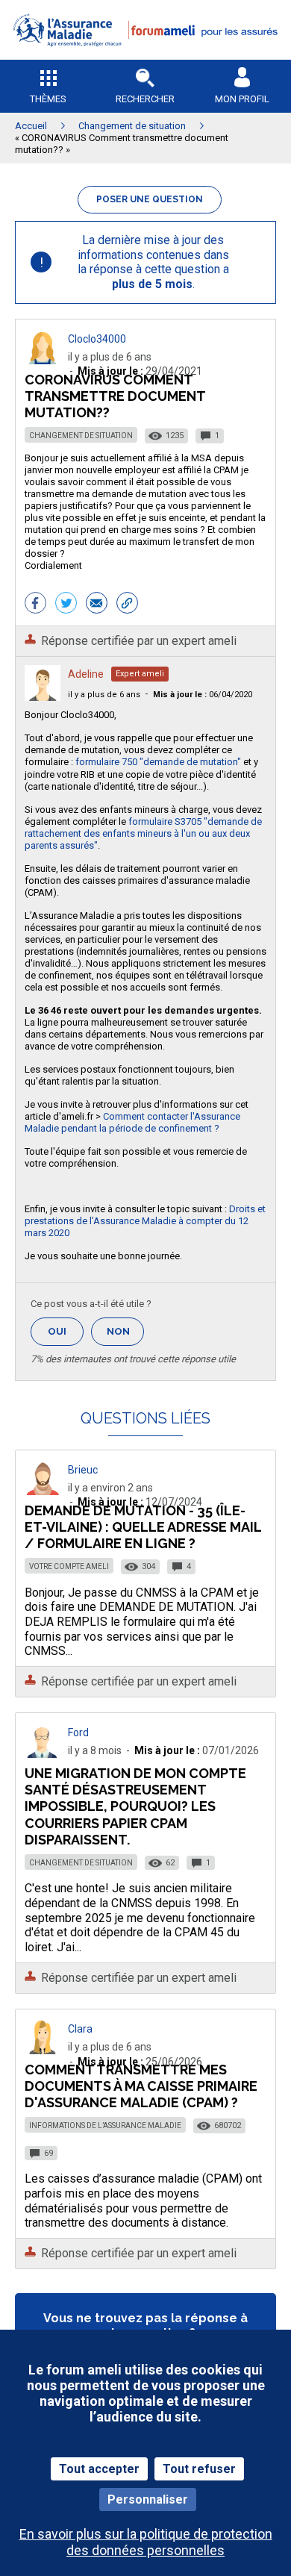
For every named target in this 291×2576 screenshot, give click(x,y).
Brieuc (83, 1470)
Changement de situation (81, 436)
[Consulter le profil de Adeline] (43, 697)
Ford (78, 1733)
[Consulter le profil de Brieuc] (43, 1491)
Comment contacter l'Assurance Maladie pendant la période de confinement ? (132, 1122)
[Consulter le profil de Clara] (43, 2050)
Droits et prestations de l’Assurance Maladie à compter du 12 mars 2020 (145, 1221)
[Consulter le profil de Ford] (43, 1754)
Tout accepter (99, 2469)
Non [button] (125, 1336)
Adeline (86, 674)
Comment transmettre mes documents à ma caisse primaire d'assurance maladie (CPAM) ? (141, 2086)
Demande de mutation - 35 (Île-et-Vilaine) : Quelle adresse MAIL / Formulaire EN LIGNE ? (143, 1527)
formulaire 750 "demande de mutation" (158, 762)
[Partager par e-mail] (97, 605)
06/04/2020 (203, 695)
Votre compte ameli (69, 1566)
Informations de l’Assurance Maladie (105, 2126)
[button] (145, 56)
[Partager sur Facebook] (35, 605)
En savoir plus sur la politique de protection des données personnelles (146, 2542)
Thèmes (48, 99)
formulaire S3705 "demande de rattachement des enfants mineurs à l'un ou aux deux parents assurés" (143, 833)
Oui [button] (66, 1331)
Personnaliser (148, 2499)
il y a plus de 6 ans (104, 695)
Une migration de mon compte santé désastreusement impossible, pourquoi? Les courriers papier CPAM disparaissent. (135, 1806)
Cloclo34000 (97, 339)
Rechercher (145, 99)
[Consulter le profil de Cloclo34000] (43, 360)
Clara (80, 2029)
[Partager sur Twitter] (66, 605)
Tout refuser (199, 2469)
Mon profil (242, 99)
